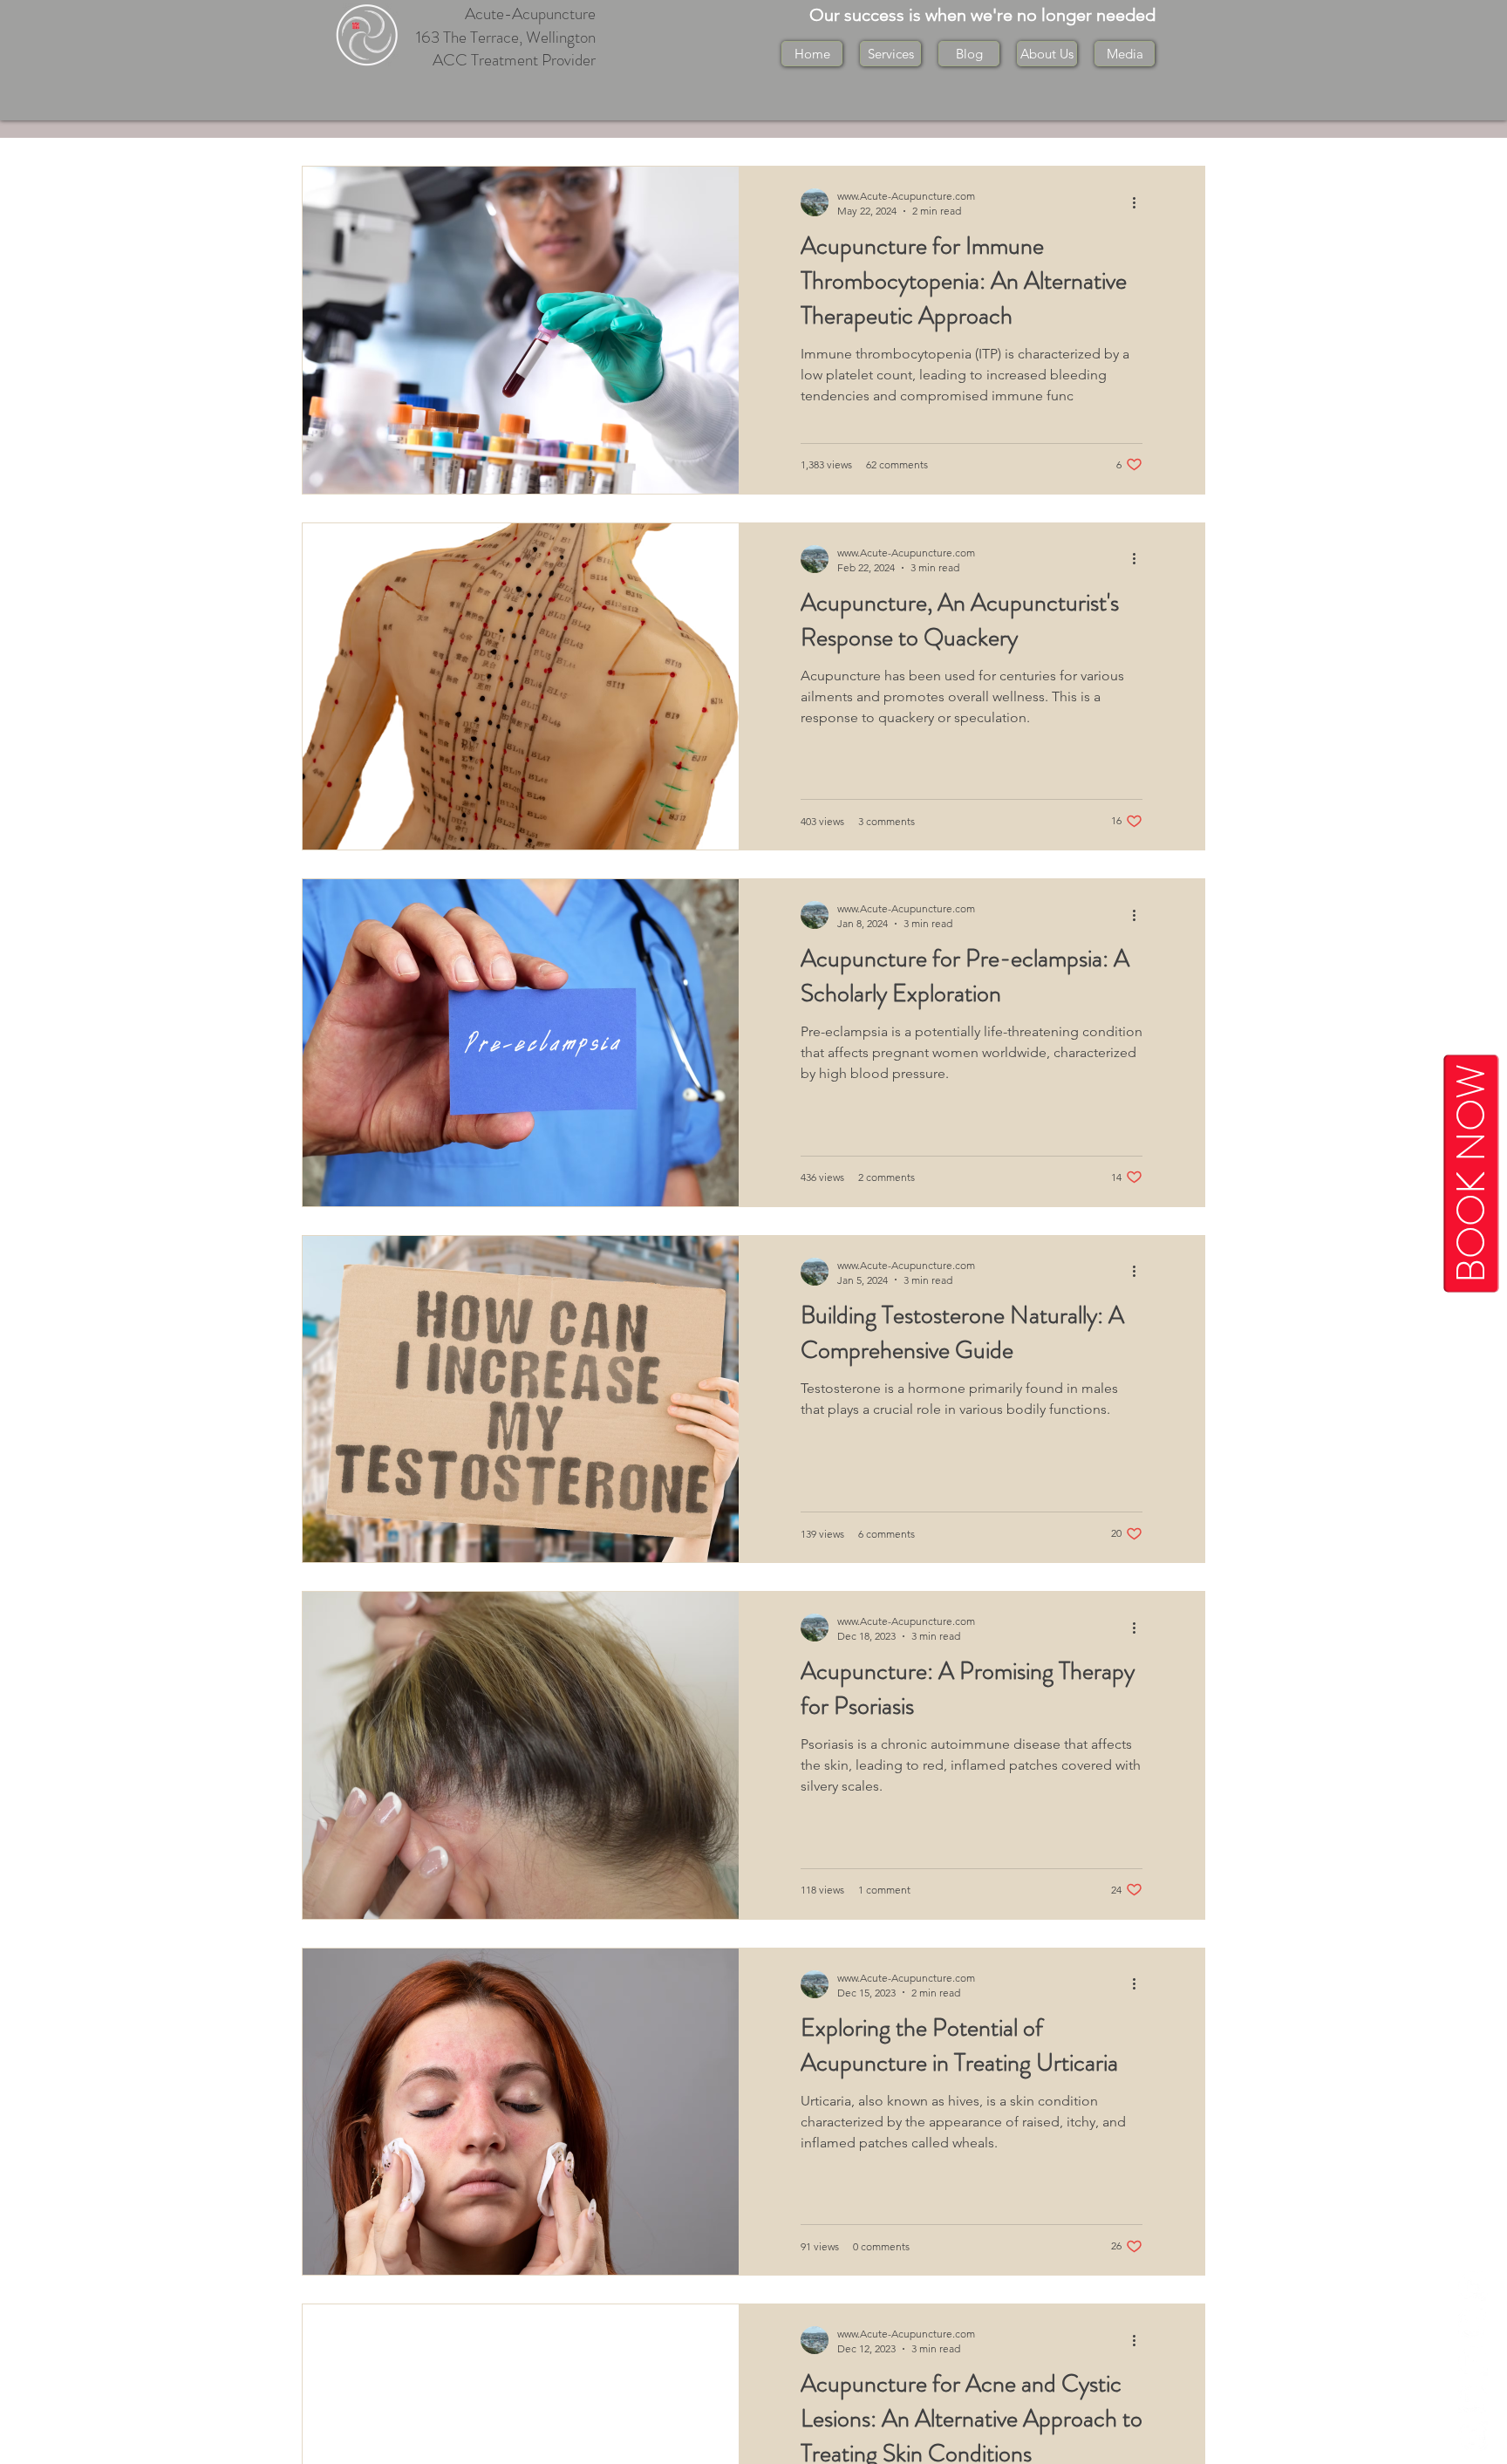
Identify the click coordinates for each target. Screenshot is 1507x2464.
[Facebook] (1473, 2436)
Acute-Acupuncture (530, 14)
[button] (1047, 54)
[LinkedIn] (1473, 2286)
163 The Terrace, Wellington (506, 37)
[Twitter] (1473, 2399)
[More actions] (1140, 202)
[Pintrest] (1473, 2324)
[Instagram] (1473, 2361)
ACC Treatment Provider (514, 60)
